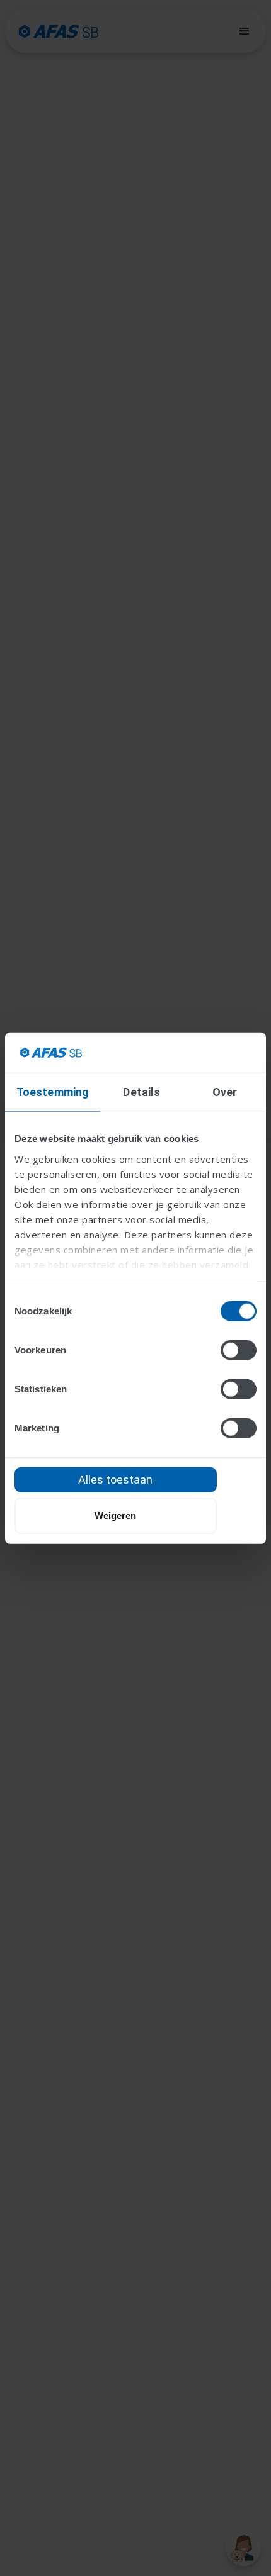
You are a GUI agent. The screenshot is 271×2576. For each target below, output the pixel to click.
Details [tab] (141, 1092)
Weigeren (115, 1515)
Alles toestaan (115, 1480)
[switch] (239, 1350)
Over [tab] (225, 1092)
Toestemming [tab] (53, 1092)
